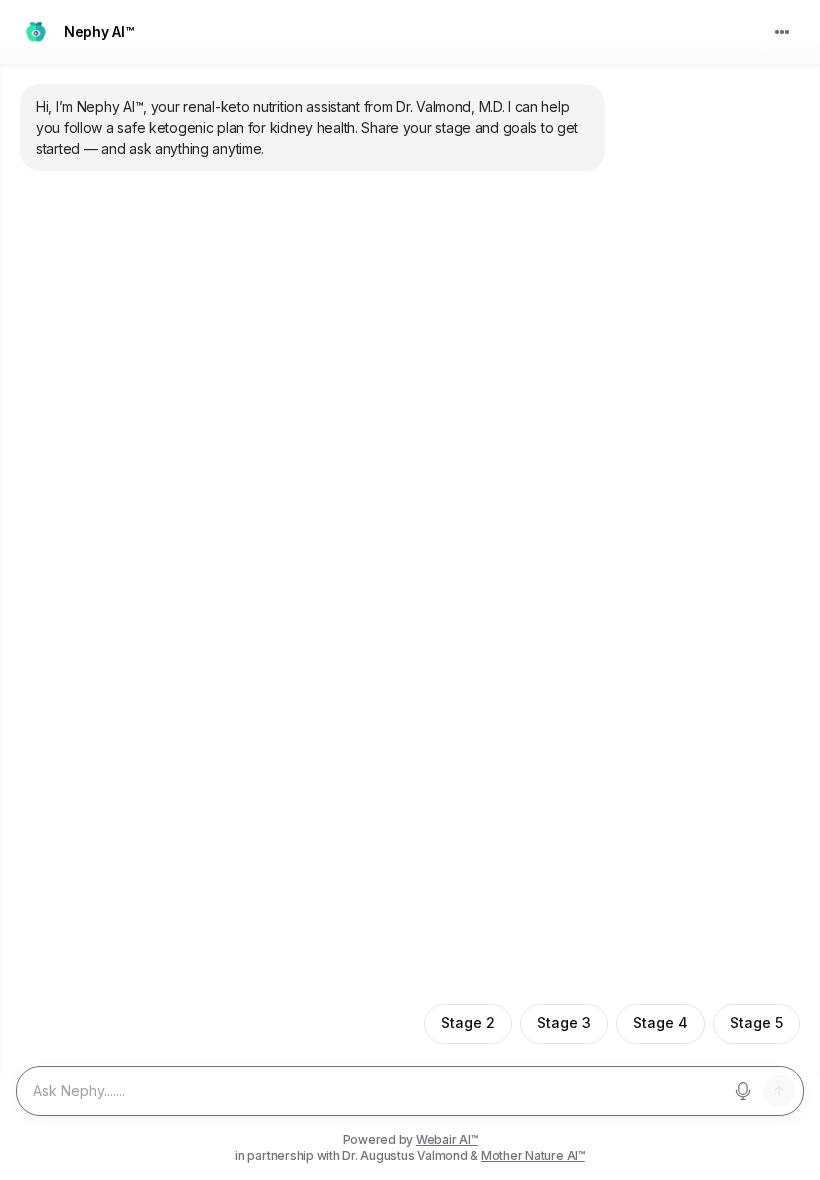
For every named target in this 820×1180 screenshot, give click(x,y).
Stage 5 (756, 1022)
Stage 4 (660, 1022)
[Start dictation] (743, 1091)
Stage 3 (564, 1022)
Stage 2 (468, 1022)
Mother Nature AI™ (533, 1155)
